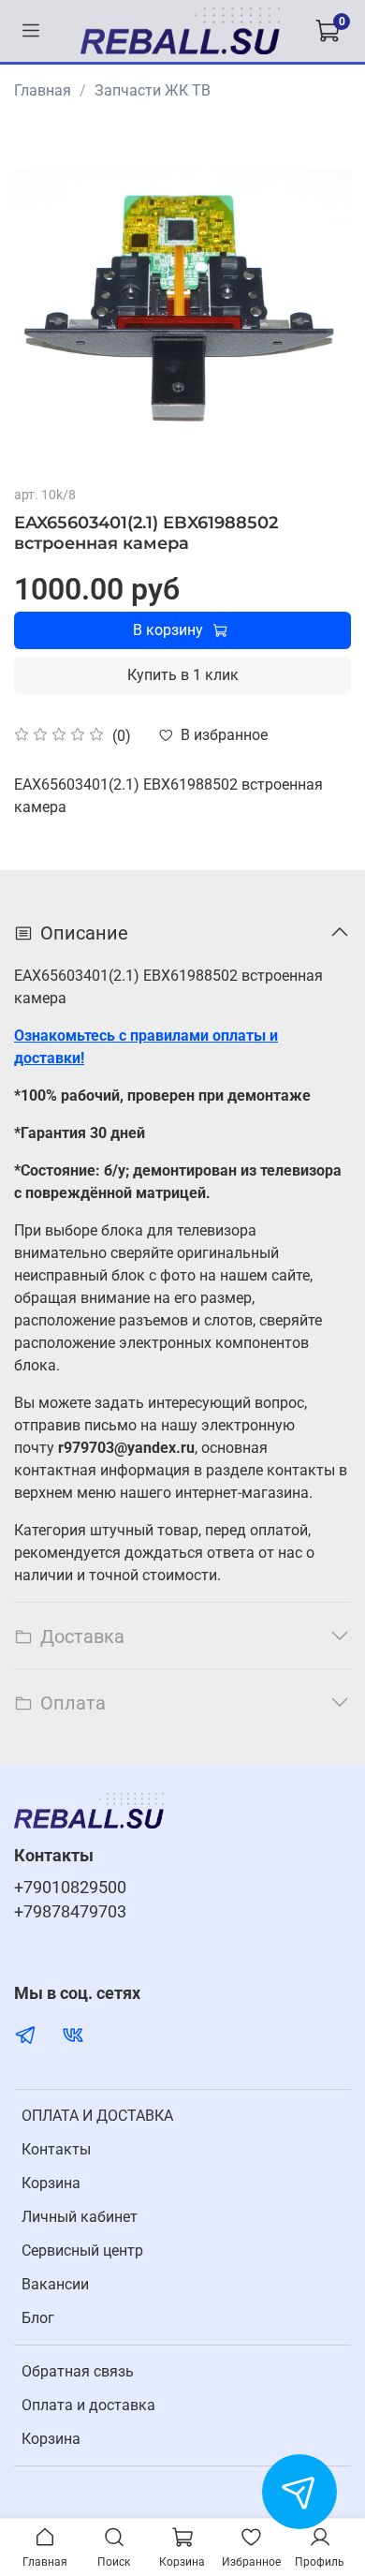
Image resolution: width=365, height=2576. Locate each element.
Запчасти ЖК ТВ (153, 90)
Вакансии (55, 2284)
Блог (38, 2318)
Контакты (56, 2149)
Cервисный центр (82, 2250)
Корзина (51, 2183)
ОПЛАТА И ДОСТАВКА (97, 2116)
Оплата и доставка (88, 2405)
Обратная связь (78, 2371)
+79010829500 (70, 1888)
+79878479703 (70, 1912)
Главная (43, 90)
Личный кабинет (80, 2217)
